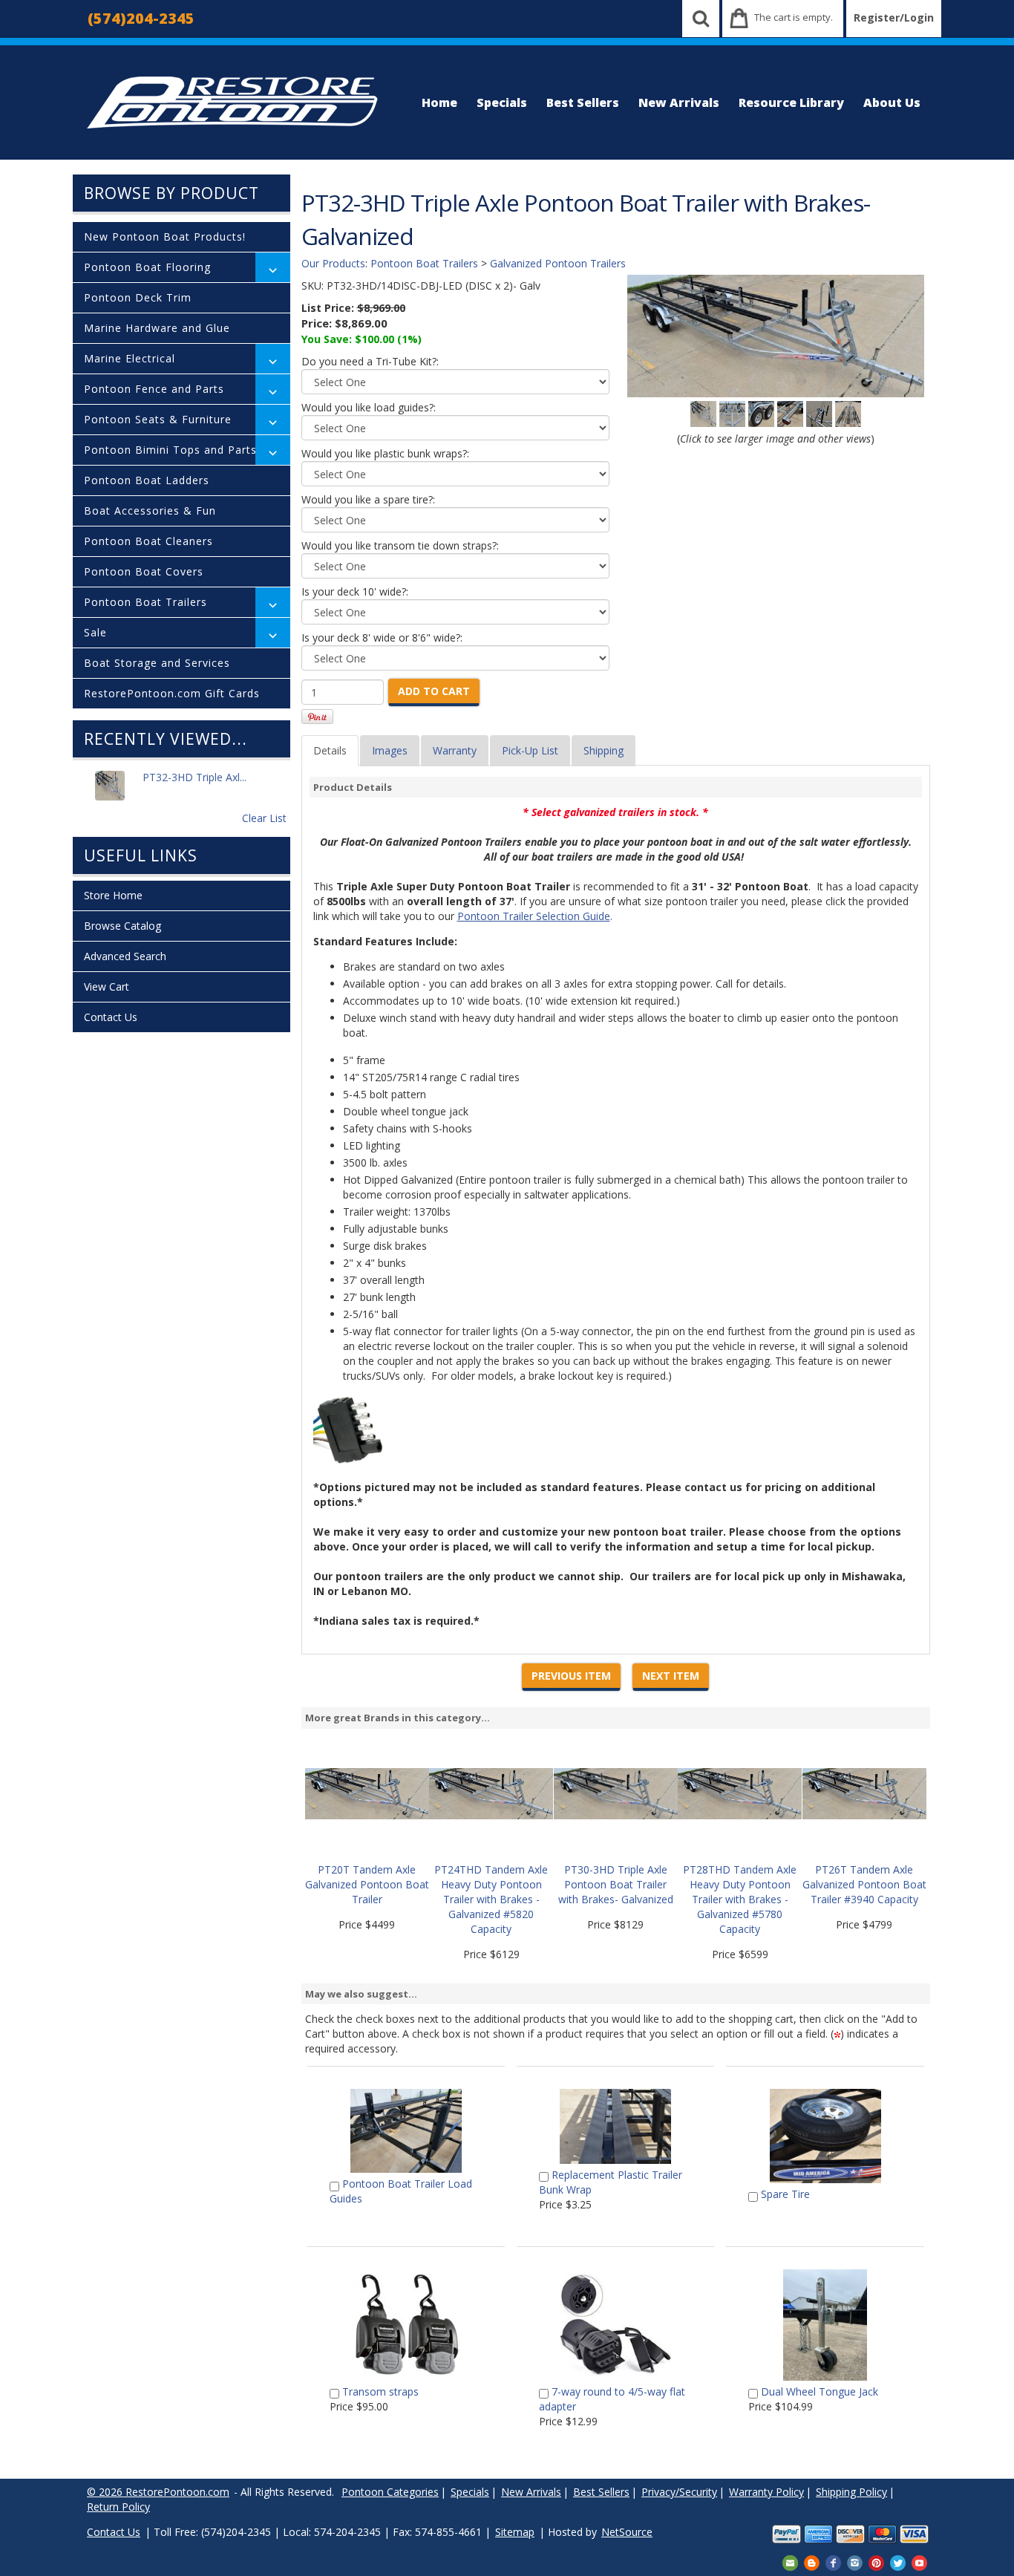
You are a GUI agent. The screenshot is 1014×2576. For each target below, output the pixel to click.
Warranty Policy (766, 2492)
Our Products (333, 263)
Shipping (604, 750)
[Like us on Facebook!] (833, 2562)
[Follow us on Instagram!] (855, 2562)
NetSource (627, 2532)
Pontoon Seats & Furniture (158, 419)
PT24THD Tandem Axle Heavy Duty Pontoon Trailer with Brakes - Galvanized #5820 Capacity (491, 1899)
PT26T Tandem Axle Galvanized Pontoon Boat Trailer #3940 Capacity (864, 1884)
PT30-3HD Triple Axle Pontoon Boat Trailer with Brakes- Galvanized (616, 1884)
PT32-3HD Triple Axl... (194, 777)
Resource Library (791, 102)
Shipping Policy (851, 2492)
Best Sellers (583, 102)
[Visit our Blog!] (812, 2562)
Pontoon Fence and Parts (154, 389)
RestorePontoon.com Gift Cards (172, 693)
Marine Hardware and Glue (157, 328)
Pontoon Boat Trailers (145, 602)
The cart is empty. (794, 17)
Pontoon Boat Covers (144, 571)
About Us (892, 102)
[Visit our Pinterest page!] (876, 2562)
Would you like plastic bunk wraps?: (385, 453)
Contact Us (111, 1017)
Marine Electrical (130, 358)
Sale (95, 632)
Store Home (113, 895)
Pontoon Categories (390, 2492)
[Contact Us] (790, 2562)
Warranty (455, 750)
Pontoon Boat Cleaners (148, 541)
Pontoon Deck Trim (138, 297)
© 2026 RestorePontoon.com (158, 2492)
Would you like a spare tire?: (368, 499)
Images (390, 750)
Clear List (264, 818)
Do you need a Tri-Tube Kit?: (370, 361)
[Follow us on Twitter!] (898, 2562)
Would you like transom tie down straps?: (400, 545)
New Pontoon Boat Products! (165, 237)
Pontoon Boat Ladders (147, 480)
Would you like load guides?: (369, 407)
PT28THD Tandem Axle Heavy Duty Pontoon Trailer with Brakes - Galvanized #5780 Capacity (740, 1899)
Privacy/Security (679, 2492)
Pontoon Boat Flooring (147, 267)
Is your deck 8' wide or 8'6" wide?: (382, 638)
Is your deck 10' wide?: (355, 591)
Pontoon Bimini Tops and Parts (170, 450)
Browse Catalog (122, 926)
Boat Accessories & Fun (150, 511)
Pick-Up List (530, 750)
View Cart (107, 987)
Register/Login (894, 17)
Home (439, 102)
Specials (502, 102)
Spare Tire (785, 2194)
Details (330, 750)
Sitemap (515, 2532)
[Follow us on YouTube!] (919, 2562)
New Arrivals (679, 102)
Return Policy (118, 2507)
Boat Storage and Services (157, 663)
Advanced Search (125, 956)
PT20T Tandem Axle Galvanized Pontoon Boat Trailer (367, 1884)
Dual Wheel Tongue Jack (820, 2391)
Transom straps (380, 2391)
